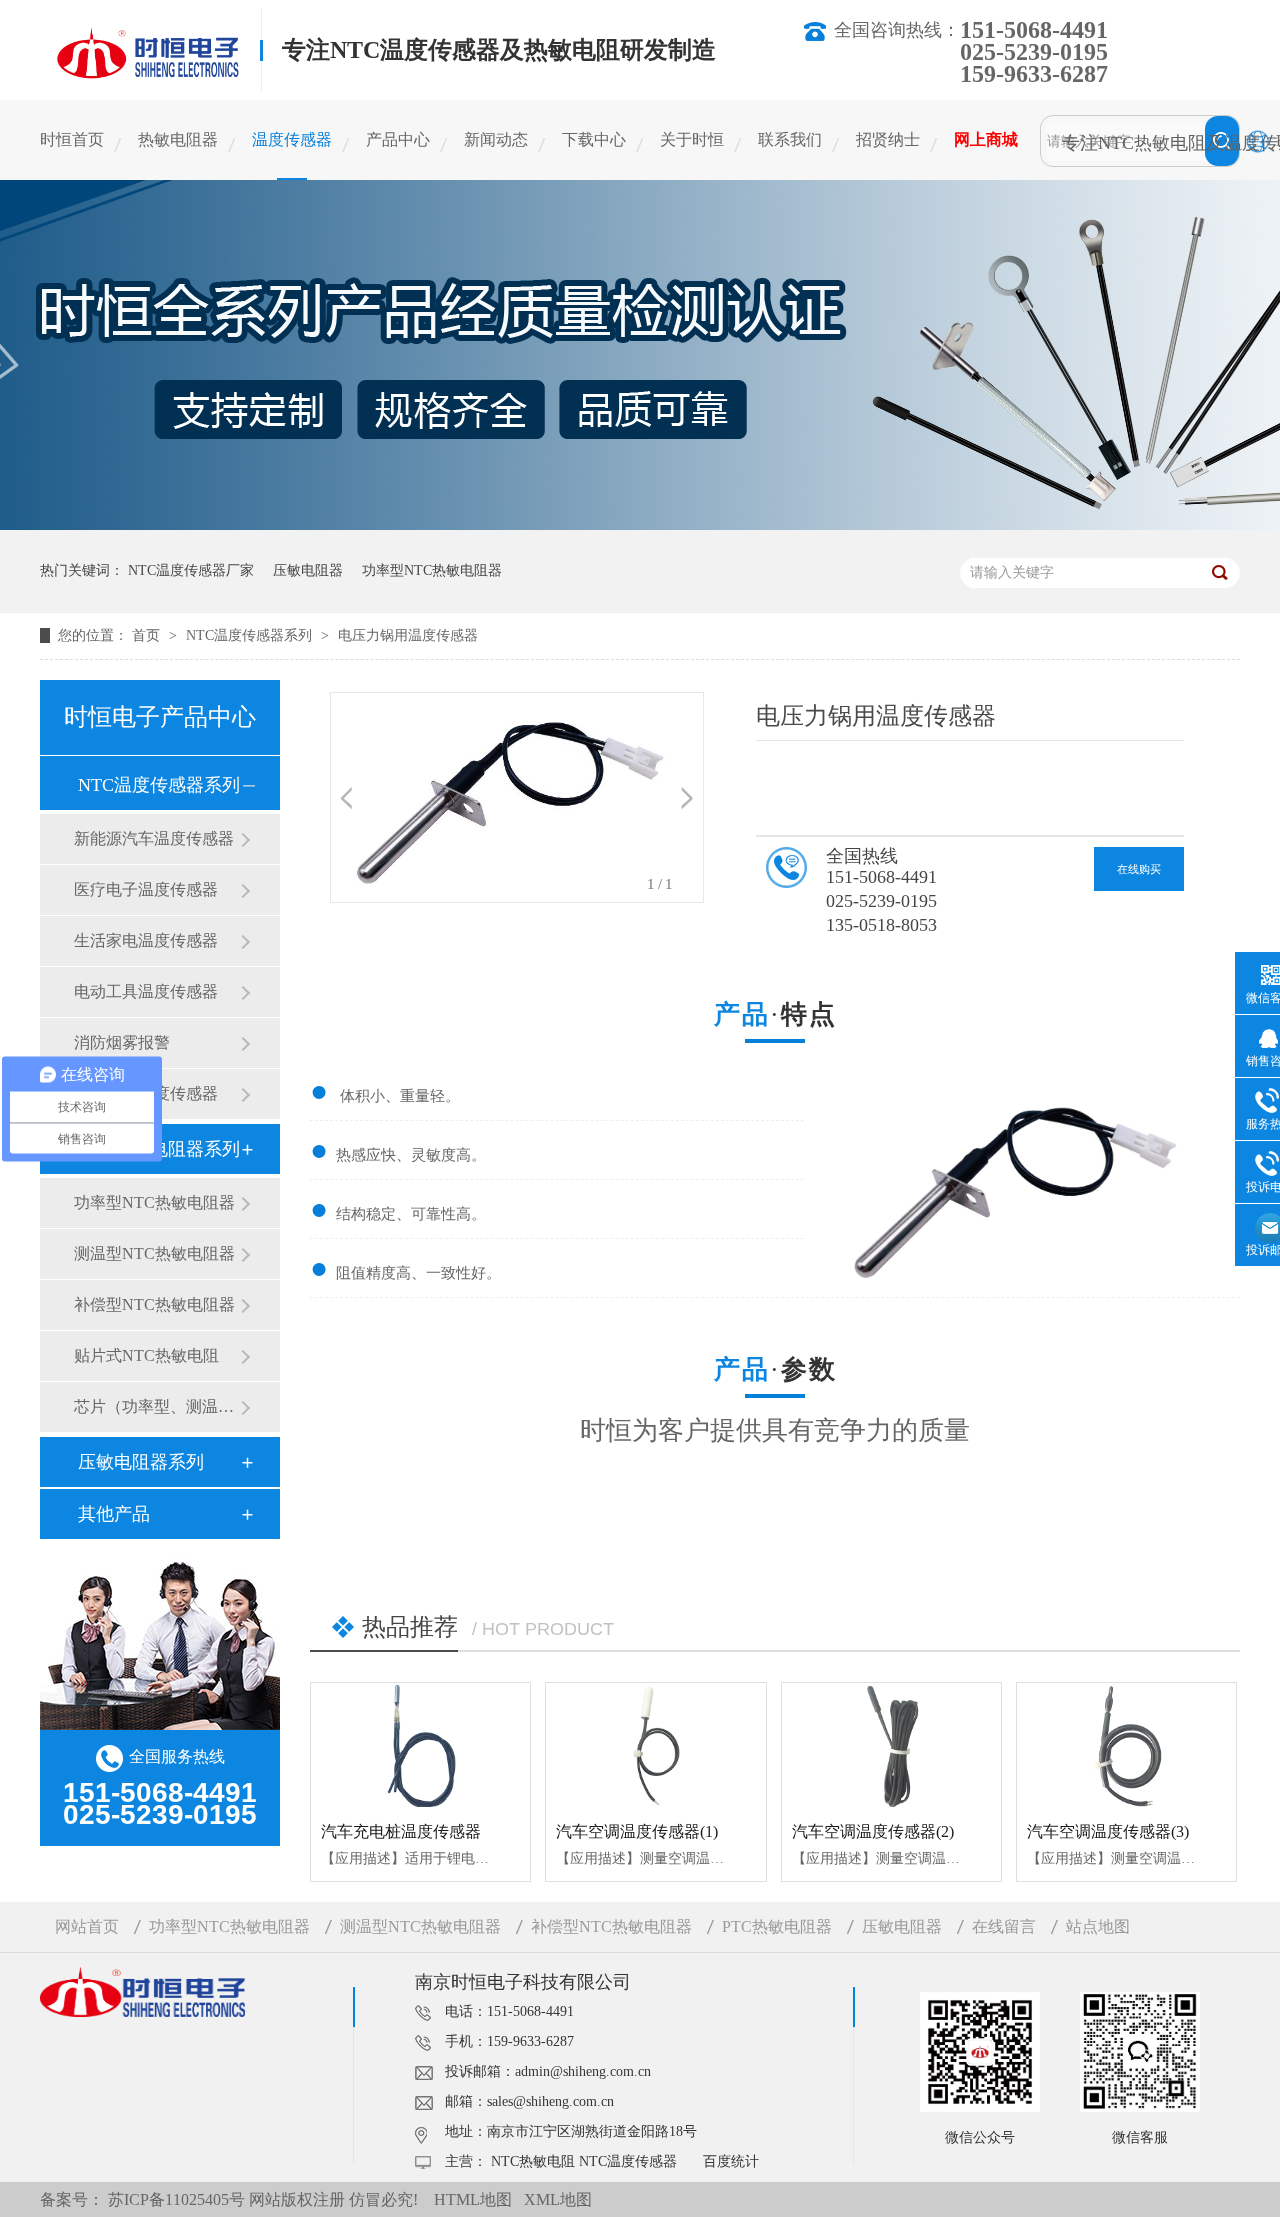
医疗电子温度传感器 (146, 889)
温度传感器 (292, 139)
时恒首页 (72, 139)
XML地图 (558, 2199)
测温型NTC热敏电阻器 (154, 1253)
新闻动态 (496, 139)
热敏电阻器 (178, 139)
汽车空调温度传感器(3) (1108, 1831)
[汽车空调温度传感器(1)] (655, 1744)
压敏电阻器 (308, 570)
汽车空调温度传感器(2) (873, 1831)
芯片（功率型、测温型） (157, 1406)
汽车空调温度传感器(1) (637, 1831)
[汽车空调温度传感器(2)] (891, 1744)
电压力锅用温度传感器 (408, 635)
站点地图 (1098, 1926)
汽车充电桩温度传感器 (401, 1831)
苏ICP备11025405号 (176, 2199)
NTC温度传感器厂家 (191, 570)
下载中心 (594, 139)
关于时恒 (692, 139)
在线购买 (1139, 869)
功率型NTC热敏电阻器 (432, 570)
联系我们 (790, 139)
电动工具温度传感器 (146, 991)
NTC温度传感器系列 (251, 635)
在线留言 (1004, 1926)
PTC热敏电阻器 (777, 1926)
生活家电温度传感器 (146, 940)
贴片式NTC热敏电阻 (146, 1355)
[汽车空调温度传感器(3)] (1126, 1744)
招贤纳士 (888, 139)
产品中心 (398, 139)
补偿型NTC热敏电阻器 (154, 1304)
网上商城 (986, 139)
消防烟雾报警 (122, 1042)
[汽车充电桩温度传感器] (420, 1744)
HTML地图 (473, 2199)
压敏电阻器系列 (141, 1462)
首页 (148, 635)
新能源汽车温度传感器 (154, 838)
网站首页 (87, 1926)
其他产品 (114, 1514)
